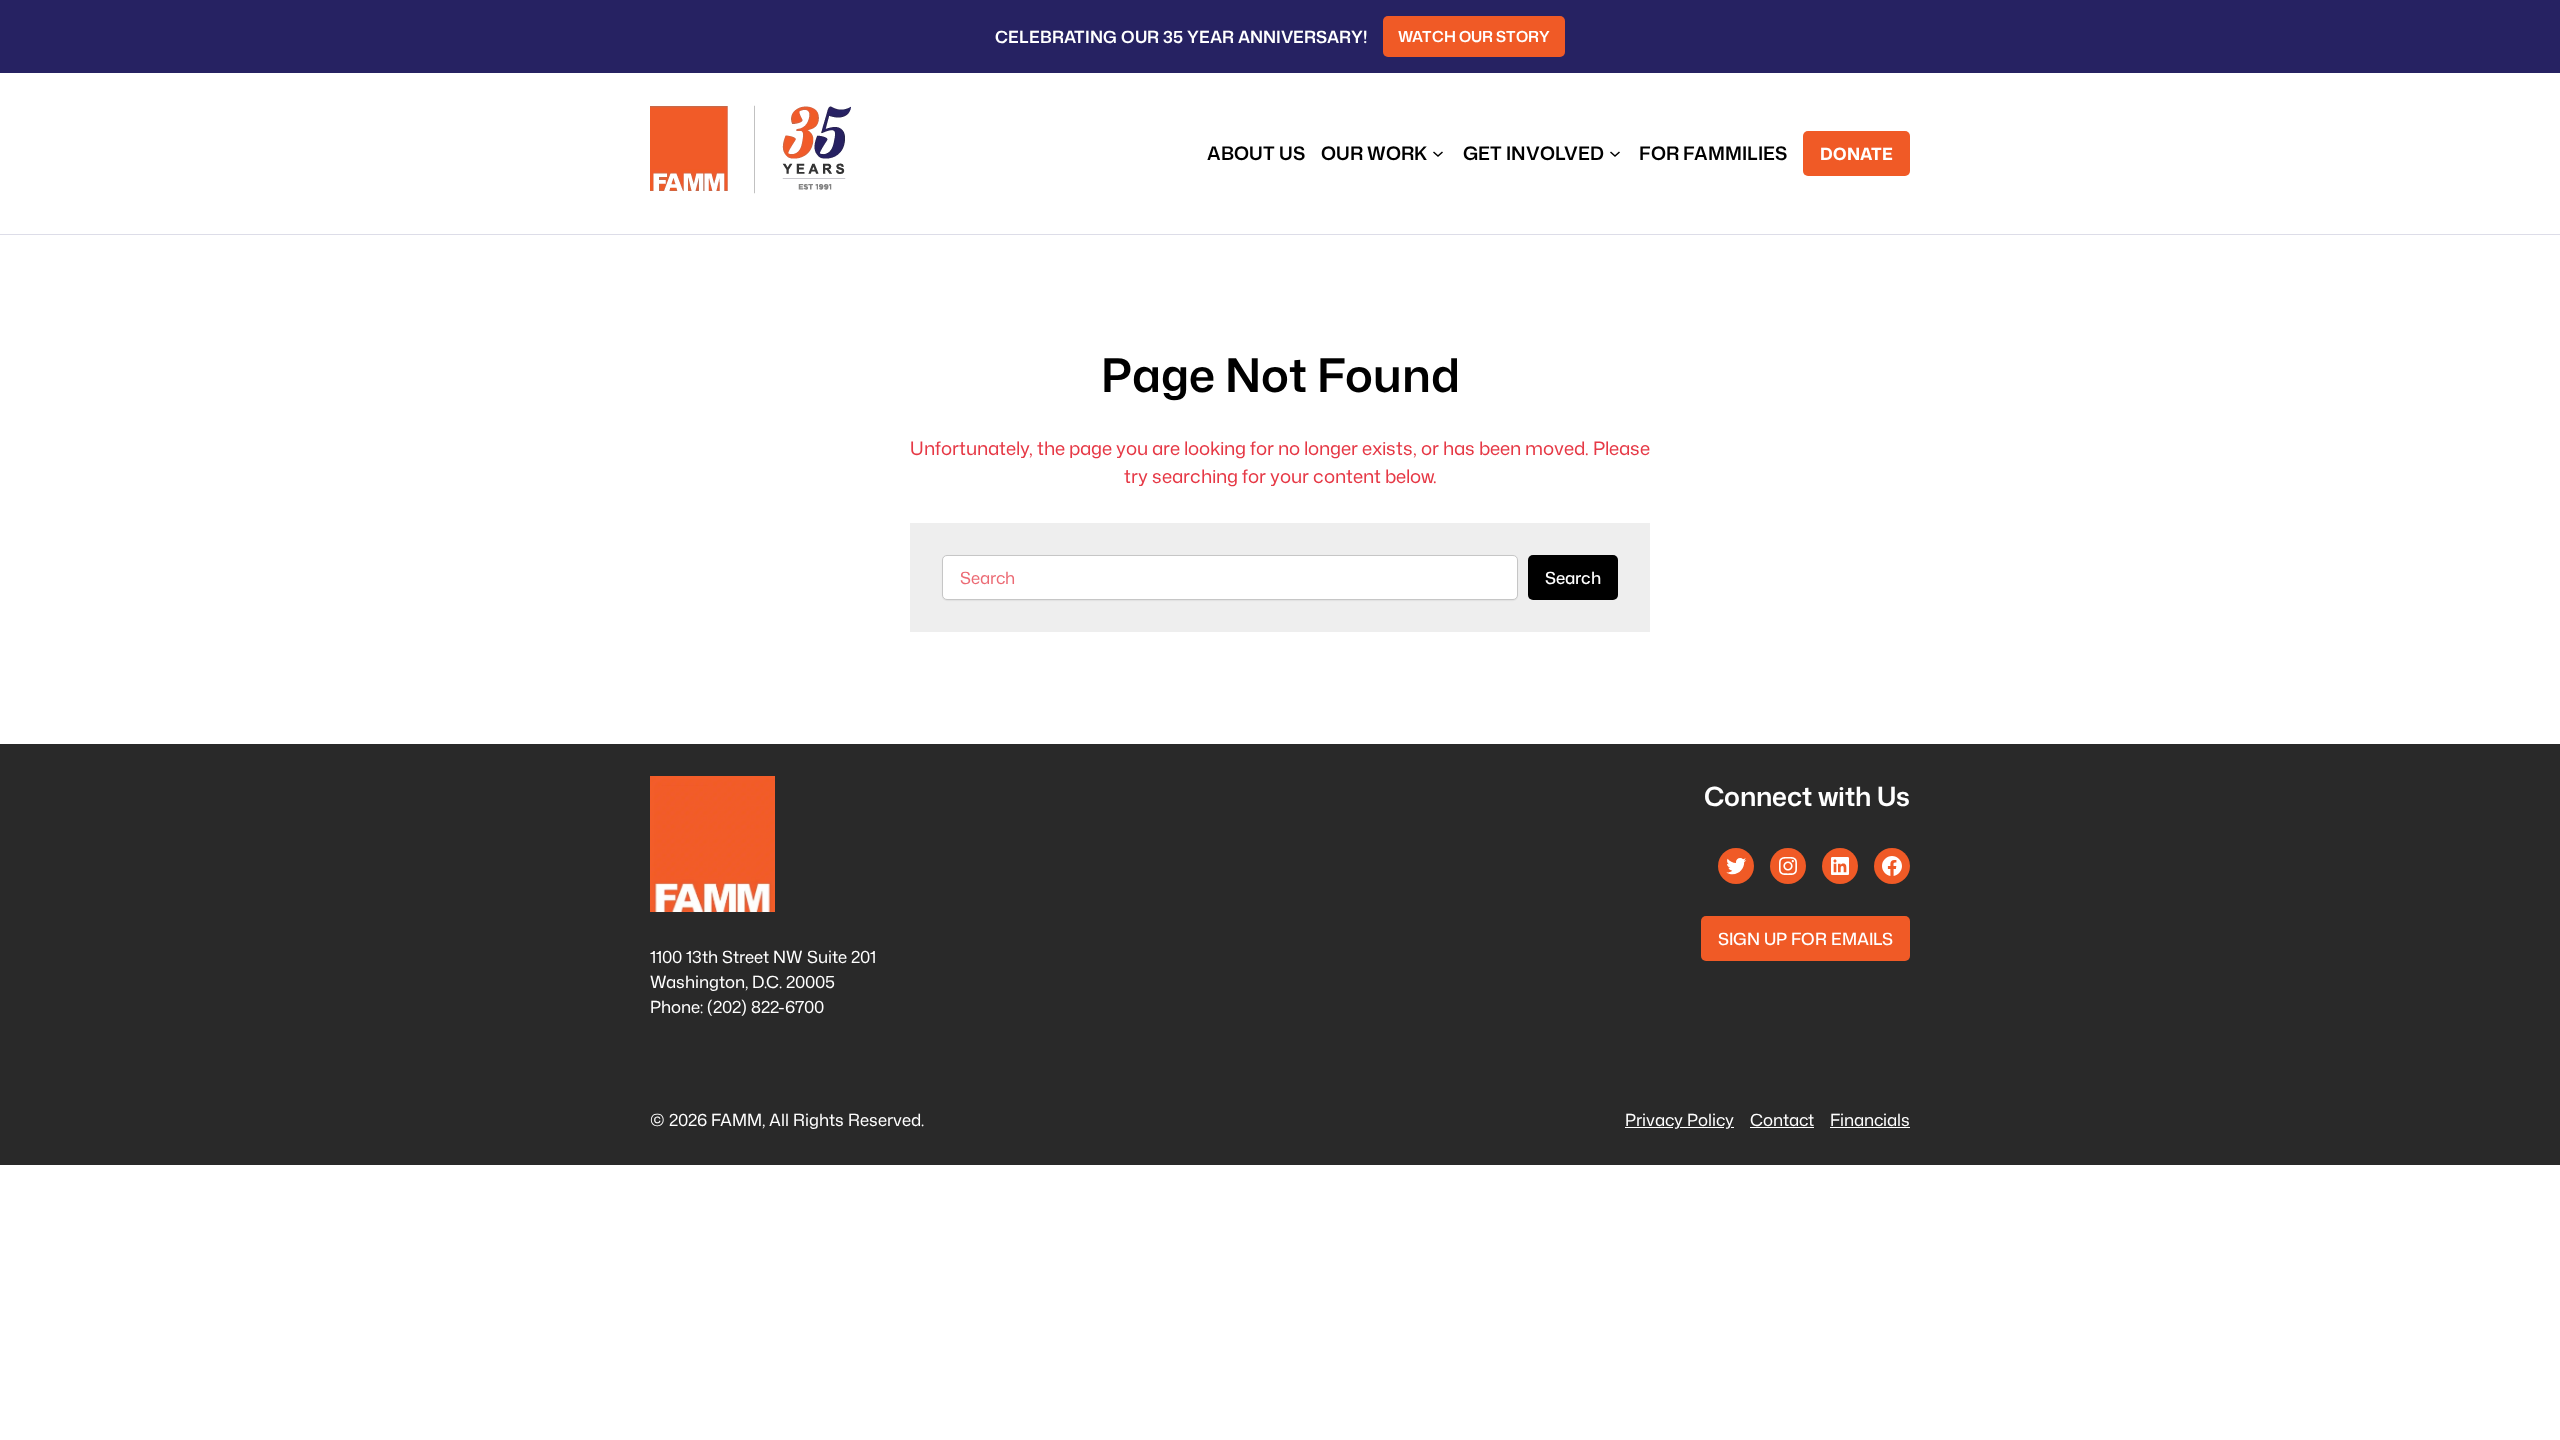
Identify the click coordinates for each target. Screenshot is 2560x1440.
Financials (1870, 1119)
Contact (1782, 1119)
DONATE (1856, 153)
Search (1573, 577)
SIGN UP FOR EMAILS (1805, 938)
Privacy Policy (1679, 1119)
